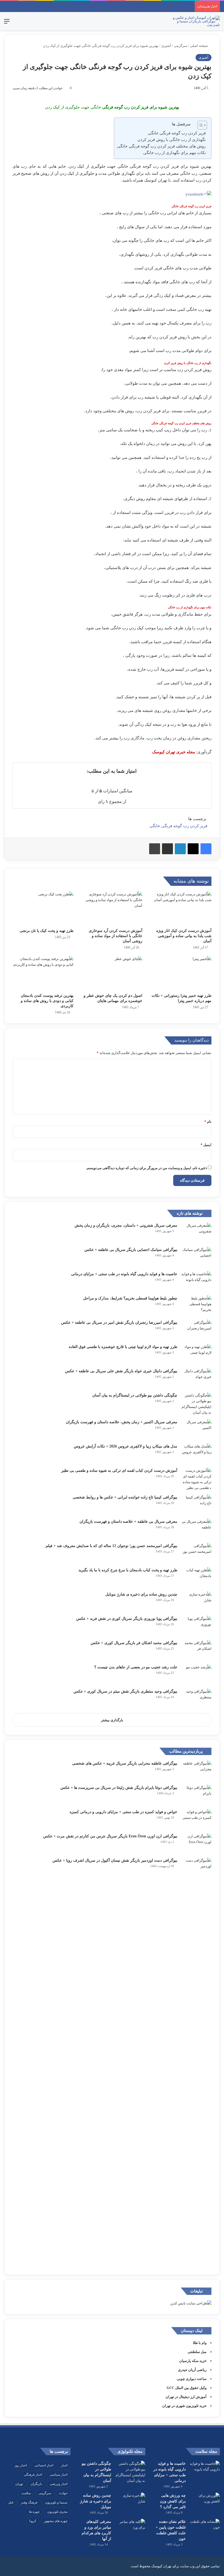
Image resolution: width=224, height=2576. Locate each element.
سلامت (26, 2493)
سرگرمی (180, 46)
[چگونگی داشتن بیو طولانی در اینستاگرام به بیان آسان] (196, 1404)
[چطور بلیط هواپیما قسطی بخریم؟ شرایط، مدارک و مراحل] (196, 1306)
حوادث (63, 2493)
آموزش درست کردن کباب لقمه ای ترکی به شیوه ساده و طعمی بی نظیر (119, 1471)
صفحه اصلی (199, 46)
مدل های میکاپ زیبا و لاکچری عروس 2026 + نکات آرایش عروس (126, 1446)
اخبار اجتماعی (44, 2465)
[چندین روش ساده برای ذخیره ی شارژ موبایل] (196, 1602)
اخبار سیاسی (59, 2475)
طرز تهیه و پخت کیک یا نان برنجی (47, 931)
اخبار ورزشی (59, 2484)
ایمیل (206, 1145)
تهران (19, 2484)
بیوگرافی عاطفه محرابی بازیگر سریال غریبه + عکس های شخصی (125, 1763)
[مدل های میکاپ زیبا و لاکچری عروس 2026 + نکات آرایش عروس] (196, 1454)
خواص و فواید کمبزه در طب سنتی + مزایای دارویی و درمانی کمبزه (123, 1812)
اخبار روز (21, 2465)
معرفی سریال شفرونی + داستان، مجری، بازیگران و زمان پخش (126, 1225)
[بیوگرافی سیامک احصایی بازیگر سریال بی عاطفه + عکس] (196, 1257)
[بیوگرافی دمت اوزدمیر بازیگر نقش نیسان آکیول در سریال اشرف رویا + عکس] (196, 2062)
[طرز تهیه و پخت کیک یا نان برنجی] (43, 908)
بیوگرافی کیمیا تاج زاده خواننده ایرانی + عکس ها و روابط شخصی (125, 1497)
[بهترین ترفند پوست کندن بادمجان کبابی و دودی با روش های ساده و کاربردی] (43, 973)
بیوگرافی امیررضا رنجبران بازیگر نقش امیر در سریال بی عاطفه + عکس (119, 1322)
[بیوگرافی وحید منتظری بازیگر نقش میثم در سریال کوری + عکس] (196, 1699)
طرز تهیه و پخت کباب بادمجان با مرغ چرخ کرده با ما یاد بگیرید (128, 1570)
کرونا (33, 2521)
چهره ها (34, 2512)
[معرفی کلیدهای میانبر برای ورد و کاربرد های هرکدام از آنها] (130, 2529)
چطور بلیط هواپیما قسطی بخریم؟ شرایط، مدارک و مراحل (130, 1298)
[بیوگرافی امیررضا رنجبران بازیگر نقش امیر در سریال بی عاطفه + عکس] (196, 1330)
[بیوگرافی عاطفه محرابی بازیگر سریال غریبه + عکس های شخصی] (196, 1771)
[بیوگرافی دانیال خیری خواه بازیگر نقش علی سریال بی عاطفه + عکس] (196, 1378)
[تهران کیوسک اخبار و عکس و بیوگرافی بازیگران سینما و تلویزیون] (194, 21)
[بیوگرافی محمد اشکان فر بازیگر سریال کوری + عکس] (196, 1650)
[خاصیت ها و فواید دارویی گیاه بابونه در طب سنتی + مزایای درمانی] (196, 1281)
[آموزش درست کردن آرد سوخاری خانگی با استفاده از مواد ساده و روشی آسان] (112, 908)
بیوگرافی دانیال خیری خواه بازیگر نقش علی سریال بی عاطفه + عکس (121, 1371)
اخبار (64, 2465)
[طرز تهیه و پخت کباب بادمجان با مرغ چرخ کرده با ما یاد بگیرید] (196, 1577)
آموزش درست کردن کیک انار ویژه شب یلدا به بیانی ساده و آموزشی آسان (184, 936)
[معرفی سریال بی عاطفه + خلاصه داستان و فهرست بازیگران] (196, 1529)
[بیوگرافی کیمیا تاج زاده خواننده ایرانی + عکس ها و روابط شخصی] (196, 1505)
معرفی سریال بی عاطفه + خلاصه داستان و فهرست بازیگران (128, 1522)
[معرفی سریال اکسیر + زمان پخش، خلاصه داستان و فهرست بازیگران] (196, 1429)
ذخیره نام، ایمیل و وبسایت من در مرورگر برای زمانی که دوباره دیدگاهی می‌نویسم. (147, 1168)
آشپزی (166, 46)
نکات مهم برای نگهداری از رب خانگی (174, 153)
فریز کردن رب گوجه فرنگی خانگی (177, 133)
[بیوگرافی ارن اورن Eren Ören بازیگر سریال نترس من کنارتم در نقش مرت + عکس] (196, 1844)
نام (208, 1122)
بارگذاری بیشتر (112, 1720)
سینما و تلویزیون (56, 2502)
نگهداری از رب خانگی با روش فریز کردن (172, 140)
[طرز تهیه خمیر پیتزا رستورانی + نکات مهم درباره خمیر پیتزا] (181, 973)
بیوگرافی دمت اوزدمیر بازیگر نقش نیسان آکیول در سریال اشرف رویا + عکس (115, 1860)
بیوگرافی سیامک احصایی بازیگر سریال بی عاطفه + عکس (131, 1250)
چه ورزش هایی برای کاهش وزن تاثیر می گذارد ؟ (173, 2501)
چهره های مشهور (56, 2521)
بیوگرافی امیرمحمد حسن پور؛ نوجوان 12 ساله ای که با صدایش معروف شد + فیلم (111, 1546)
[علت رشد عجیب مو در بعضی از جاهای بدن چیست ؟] (196, 1674)
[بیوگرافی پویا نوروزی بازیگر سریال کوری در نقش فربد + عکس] (196, 1626)
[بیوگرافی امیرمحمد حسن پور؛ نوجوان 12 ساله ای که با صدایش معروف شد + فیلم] (196, 1553)
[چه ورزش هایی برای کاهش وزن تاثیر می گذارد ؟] (205, 2503)
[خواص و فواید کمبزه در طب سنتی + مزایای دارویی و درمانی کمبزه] (196, 1819)
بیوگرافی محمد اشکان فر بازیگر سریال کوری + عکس (134, 1643)
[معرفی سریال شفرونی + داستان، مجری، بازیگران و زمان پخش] (196, 1233)
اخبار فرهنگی (33, 2475)
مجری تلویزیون (57, 2512)
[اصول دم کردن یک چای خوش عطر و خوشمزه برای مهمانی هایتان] (112, 973)
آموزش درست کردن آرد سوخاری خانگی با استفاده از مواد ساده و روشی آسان (116, 936)
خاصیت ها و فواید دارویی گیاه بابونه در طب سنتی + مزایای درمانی (124, 1274)
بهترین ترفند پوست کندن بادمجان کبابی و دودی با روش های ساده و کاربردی (47, 1001)
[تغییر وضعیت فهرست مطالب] (200, 125)
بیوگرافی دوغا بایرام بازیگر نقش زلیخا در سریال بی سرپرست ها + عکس (119, 1788)
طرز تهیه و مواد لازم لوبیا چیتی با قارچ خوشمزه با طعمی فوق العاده (123, 1347)
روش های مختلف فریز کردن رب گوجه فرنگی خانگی (161, 146)
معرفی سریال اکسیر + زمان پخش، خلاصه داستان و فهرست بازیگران (122, 1422)
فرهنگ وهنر (29, 2502)
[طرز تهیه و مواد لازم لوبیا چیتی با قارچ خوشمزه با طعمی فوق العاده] (196, 1354)
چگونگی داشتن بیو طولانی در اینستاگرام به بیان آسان (135, 1395)
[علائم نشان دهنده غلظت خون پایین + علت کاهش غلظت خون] (205, 2529)
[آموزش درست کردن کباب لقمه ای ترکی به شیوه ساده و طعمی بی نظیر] (196, 1479)
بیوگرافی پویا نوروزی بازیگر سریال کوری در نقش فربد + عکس (127, 1619)
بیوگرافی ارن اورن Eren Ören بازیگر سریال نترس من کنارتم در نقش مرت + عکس (110, 1836)
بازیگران (36, 2484)
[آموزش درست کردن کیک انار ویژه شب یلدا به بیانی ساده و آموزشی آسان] (181, 908)
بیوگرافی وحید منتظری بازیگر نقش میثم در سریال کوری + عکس (125, 1691)
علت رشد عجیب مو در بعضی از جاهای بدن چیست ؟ (136, 1667)
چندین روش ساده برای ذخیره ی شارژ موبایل (141, 1594)
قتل (11, 2502)
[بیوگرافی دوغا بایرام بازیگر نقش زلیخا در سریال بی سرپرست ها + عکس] (196, 1795)
